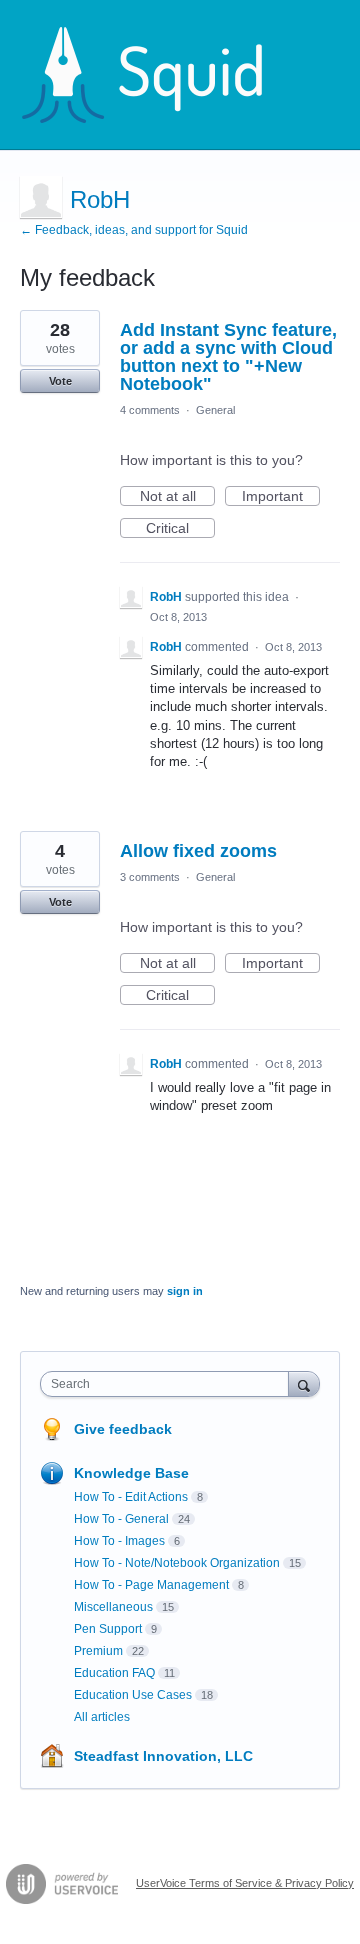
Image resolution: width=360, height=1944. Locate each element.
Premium (98, 1651)
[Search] (304, 1383)
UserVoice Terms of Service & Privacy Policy (245, 1883)
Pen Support (108, 1629)
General (215, 410)
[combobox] (169, 1384)
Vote (60, 381)
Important (281, 497)
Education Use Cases (133, 1695)
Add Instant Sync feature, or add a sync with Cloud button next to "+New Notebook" (228, 357)
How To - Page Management (151, 1585)
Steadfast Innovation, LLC (163, 1756)
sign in (185, 1291)
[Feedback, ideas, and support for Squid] (161, 75)
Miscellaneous (113, 1607)
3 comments (150, 877)
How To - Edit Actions (131, 1497)
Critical (180, 529)
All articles (102, 1717)
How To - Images (119, 1541)
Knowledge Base (131, 1473)
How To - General (121, 1519)
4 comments (150, 410)
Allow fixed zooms (198, 851)
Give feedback (123, 1429)
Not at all (177, 497)
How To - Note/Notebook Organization (177, 1563)
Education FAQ (114, 1673)
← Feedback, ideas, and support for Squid (134, 230)
